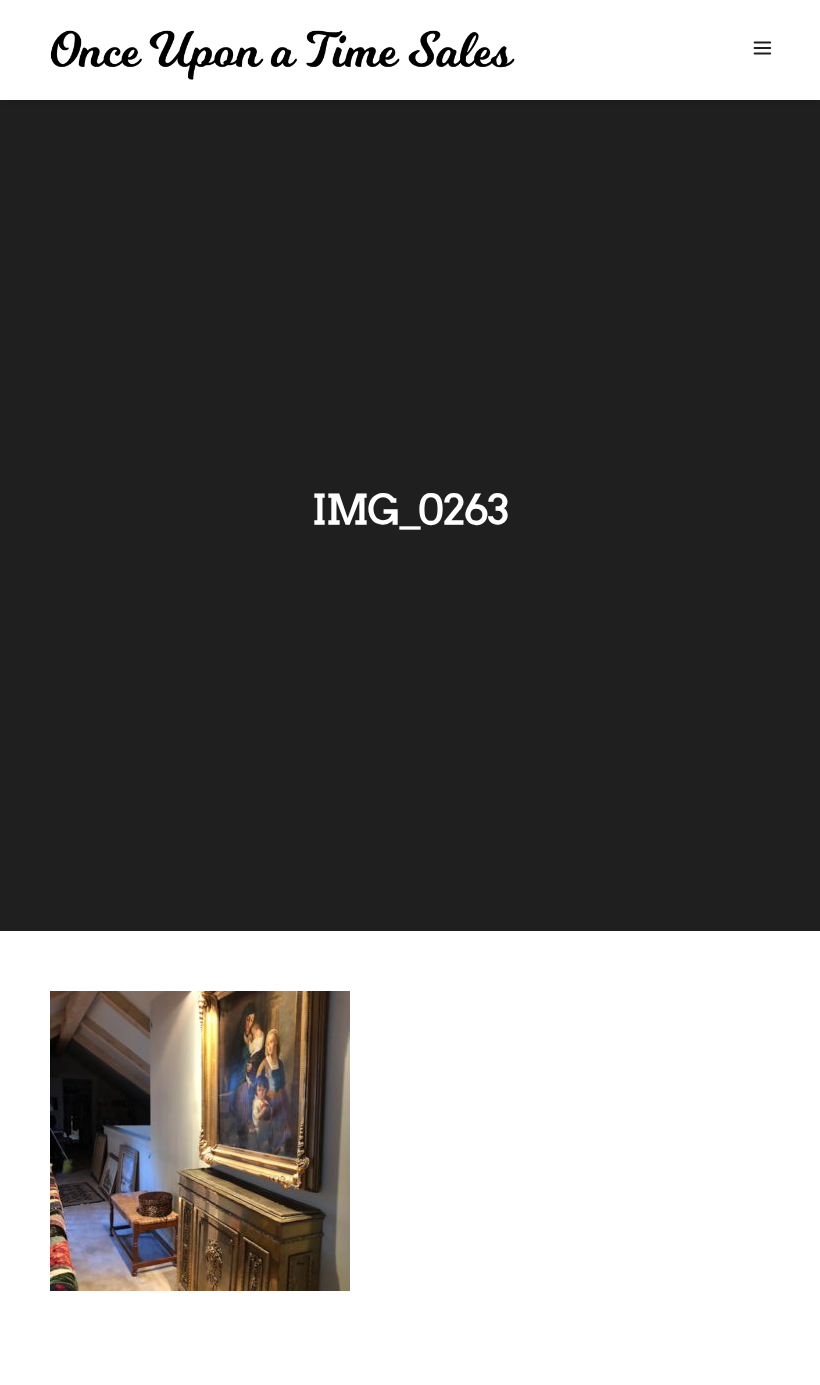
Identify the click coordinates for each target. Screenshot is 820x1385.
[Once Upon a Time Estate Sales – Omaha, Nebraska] (282, 55)
